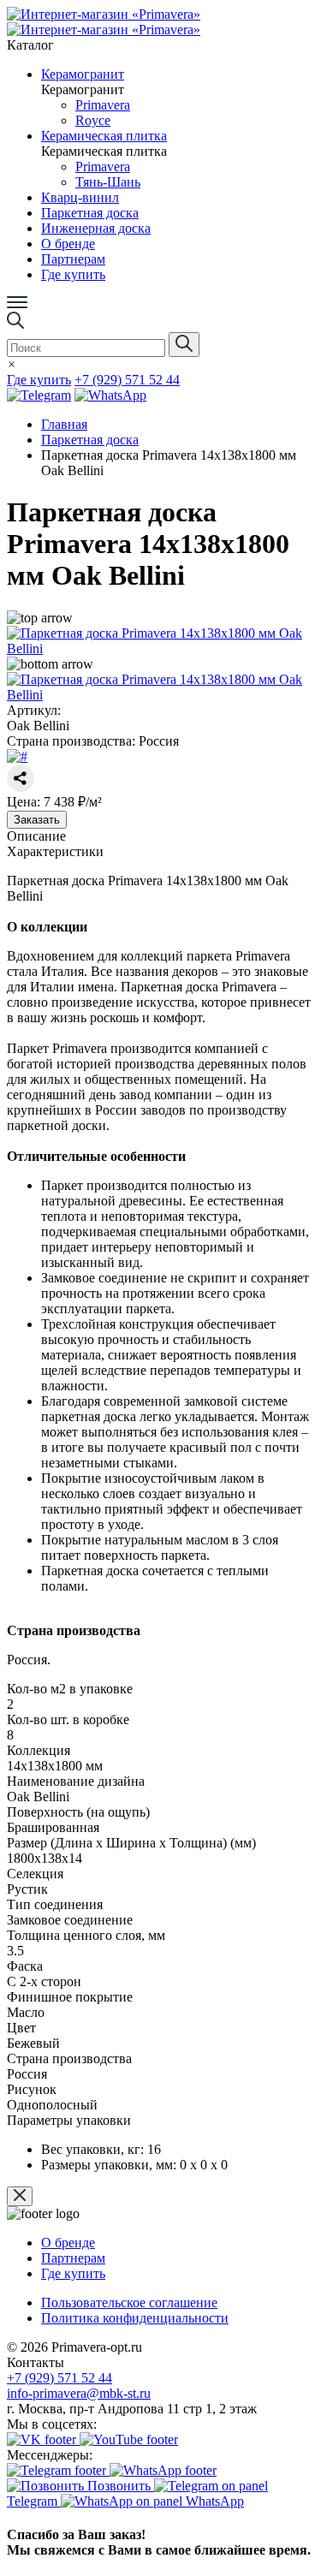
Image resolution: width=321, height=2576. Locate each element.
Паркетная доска (90, 440)
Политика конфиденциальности (135, 2318)
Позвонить (119, 2486)
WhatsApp (213, 2501)
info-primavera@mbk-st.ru (79, 2393)
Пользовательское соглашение (129, 2302)
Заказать (37, 820)
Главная (64, 424)
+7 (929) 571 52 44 (59, 2378)
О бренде (68, 244)
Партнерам (73, 259)
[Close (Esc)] (20, 2196)
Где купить (73, 274)
